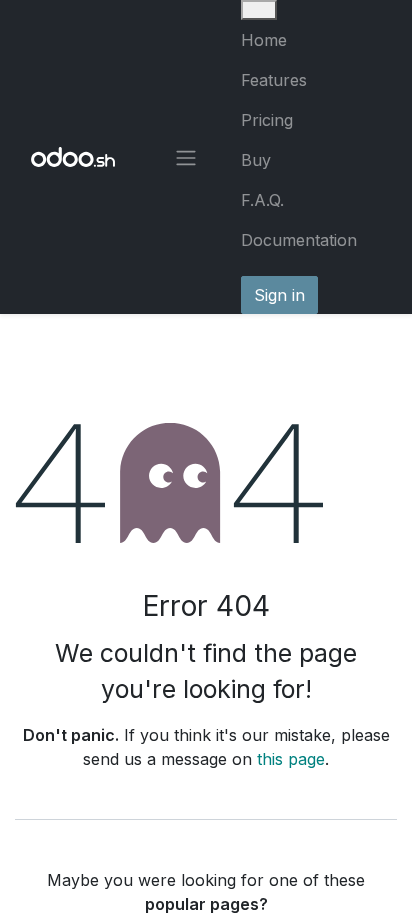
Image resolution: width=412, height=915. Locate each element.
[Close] (259, 10)
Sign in (279, 295)
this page (291, 759)
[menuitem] (311, 40)
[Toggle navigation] (186, 157)
